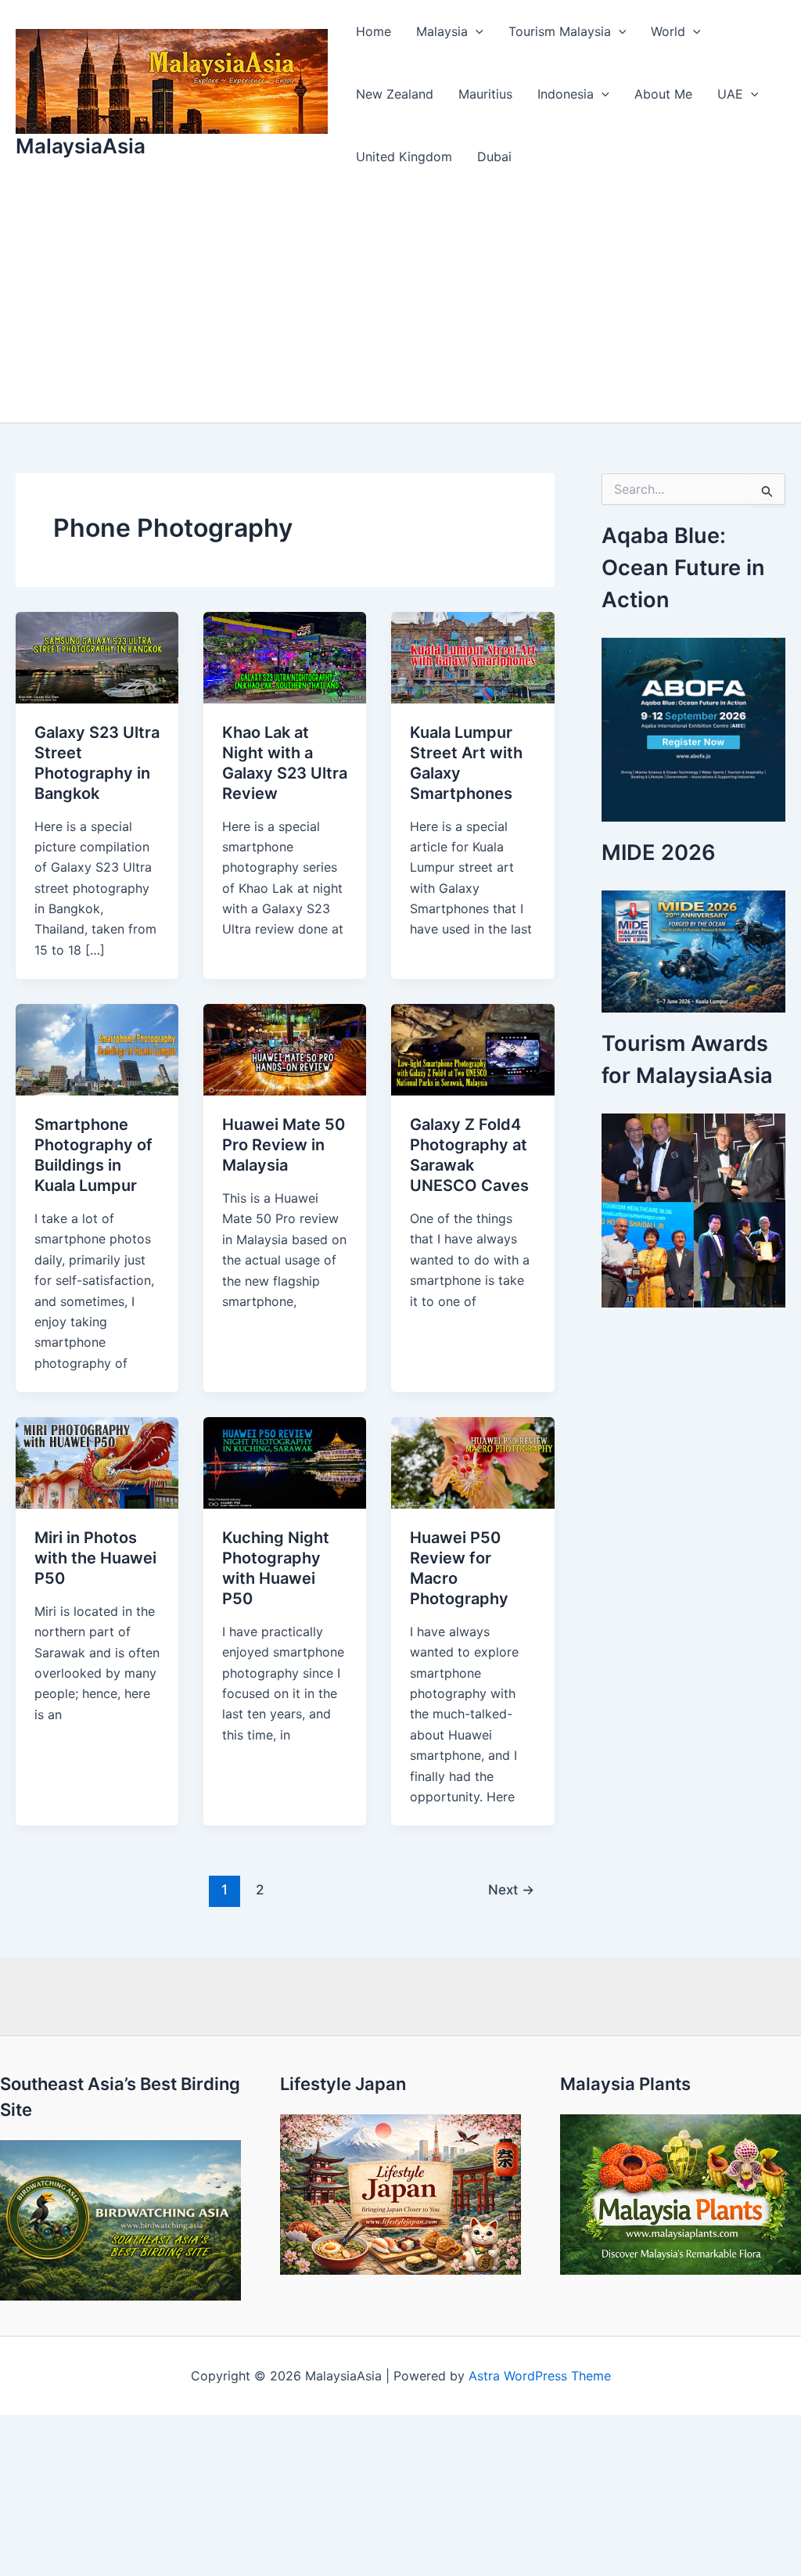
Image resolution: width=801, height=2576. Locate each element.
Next (511, 1889)
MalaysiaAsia (81, 146)
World (668, 31)
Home (374, 31)
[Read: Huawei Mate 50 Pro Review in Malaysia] (285, 1049)
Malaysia (442, 31)
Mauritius (485, 94)
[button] (476, 31)
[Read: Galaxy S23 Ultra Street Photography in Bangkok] (97, 657)
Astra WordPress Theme (540, 2376)
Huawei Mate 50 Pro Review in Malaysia (284, 1145)
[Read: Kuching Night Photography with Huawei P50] (285, 1462)
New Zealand (395, 94)
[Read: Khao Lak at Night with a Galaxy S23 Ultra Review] (285, 657)
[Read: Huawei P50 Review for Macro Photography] (472, 1462)
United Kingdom (404, 157)
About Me (663, 94)
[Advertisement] (400, 305)
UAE (730, 94)
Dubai (494, 157)
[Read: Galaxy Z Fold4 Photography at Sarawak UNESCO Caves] (472, 1049)
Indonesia (566, 94)
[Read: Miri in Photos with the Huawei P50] (97, 1462)
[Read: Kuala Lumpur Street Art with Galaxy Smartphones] (472, 657)
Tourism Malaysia (560, 31)
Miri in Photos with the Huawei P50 (95, 1558)
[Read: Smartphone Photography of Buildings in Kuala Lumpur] (97, 1049)
